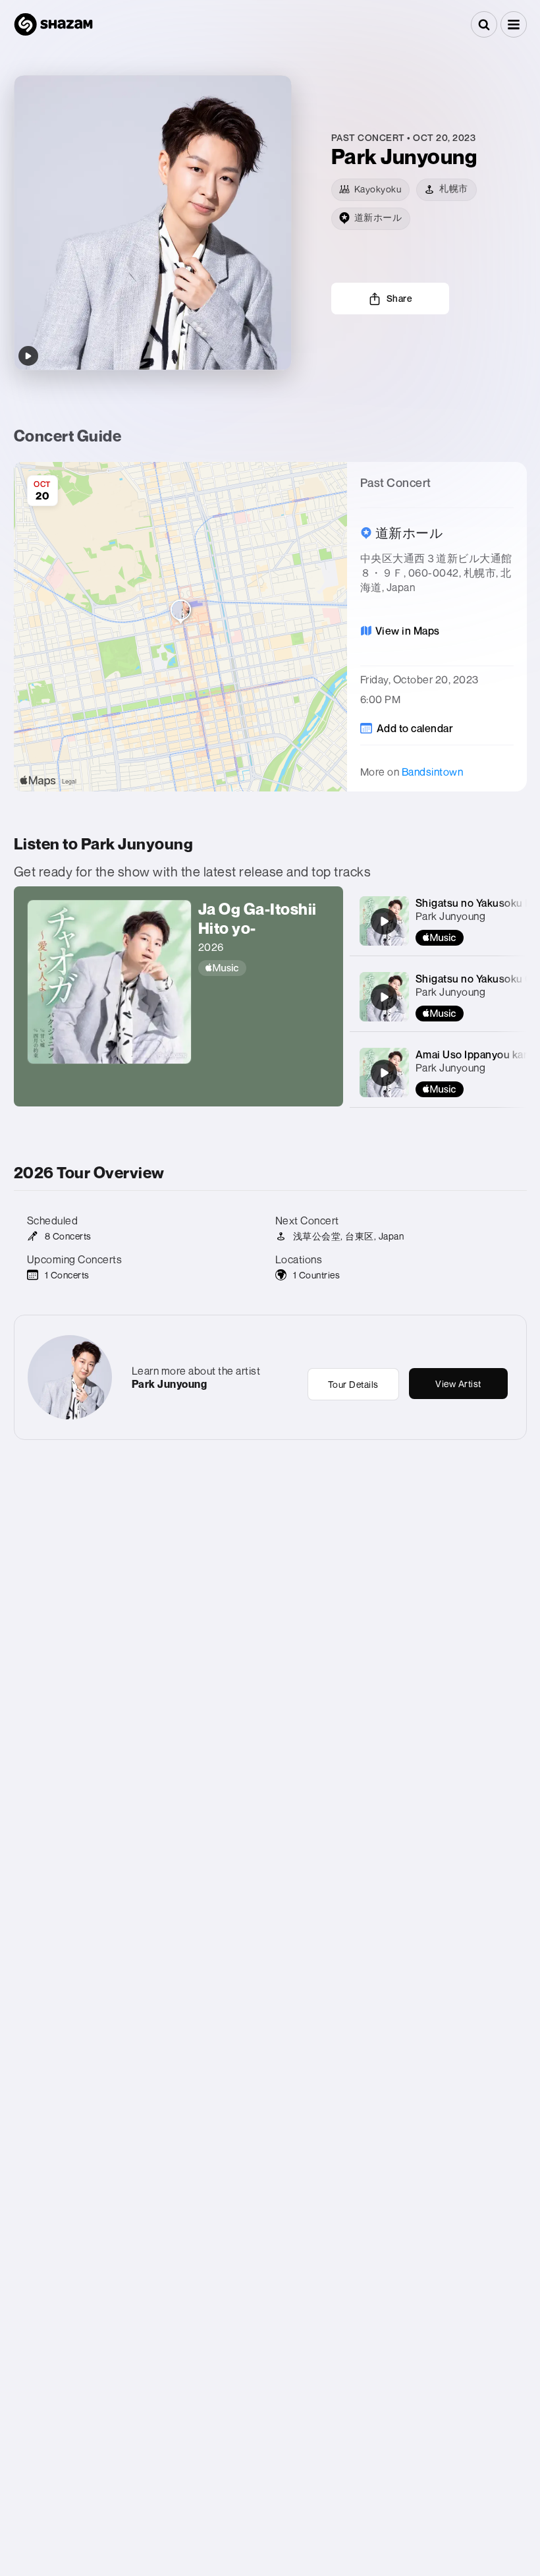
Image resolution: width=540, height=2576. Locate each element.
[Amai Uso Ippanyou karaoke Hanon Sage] (384, 1073)
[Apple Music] (264, 968)
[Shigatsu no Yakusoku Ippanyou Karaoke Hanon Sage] (384, 921)
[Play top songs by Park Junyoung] (28, 356)
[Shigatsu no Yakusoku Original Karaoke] (384, 997)
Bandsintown (433, 772)
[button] (514, 24)
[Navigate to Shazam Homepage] (53, 24)
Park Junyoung (451, 916)
